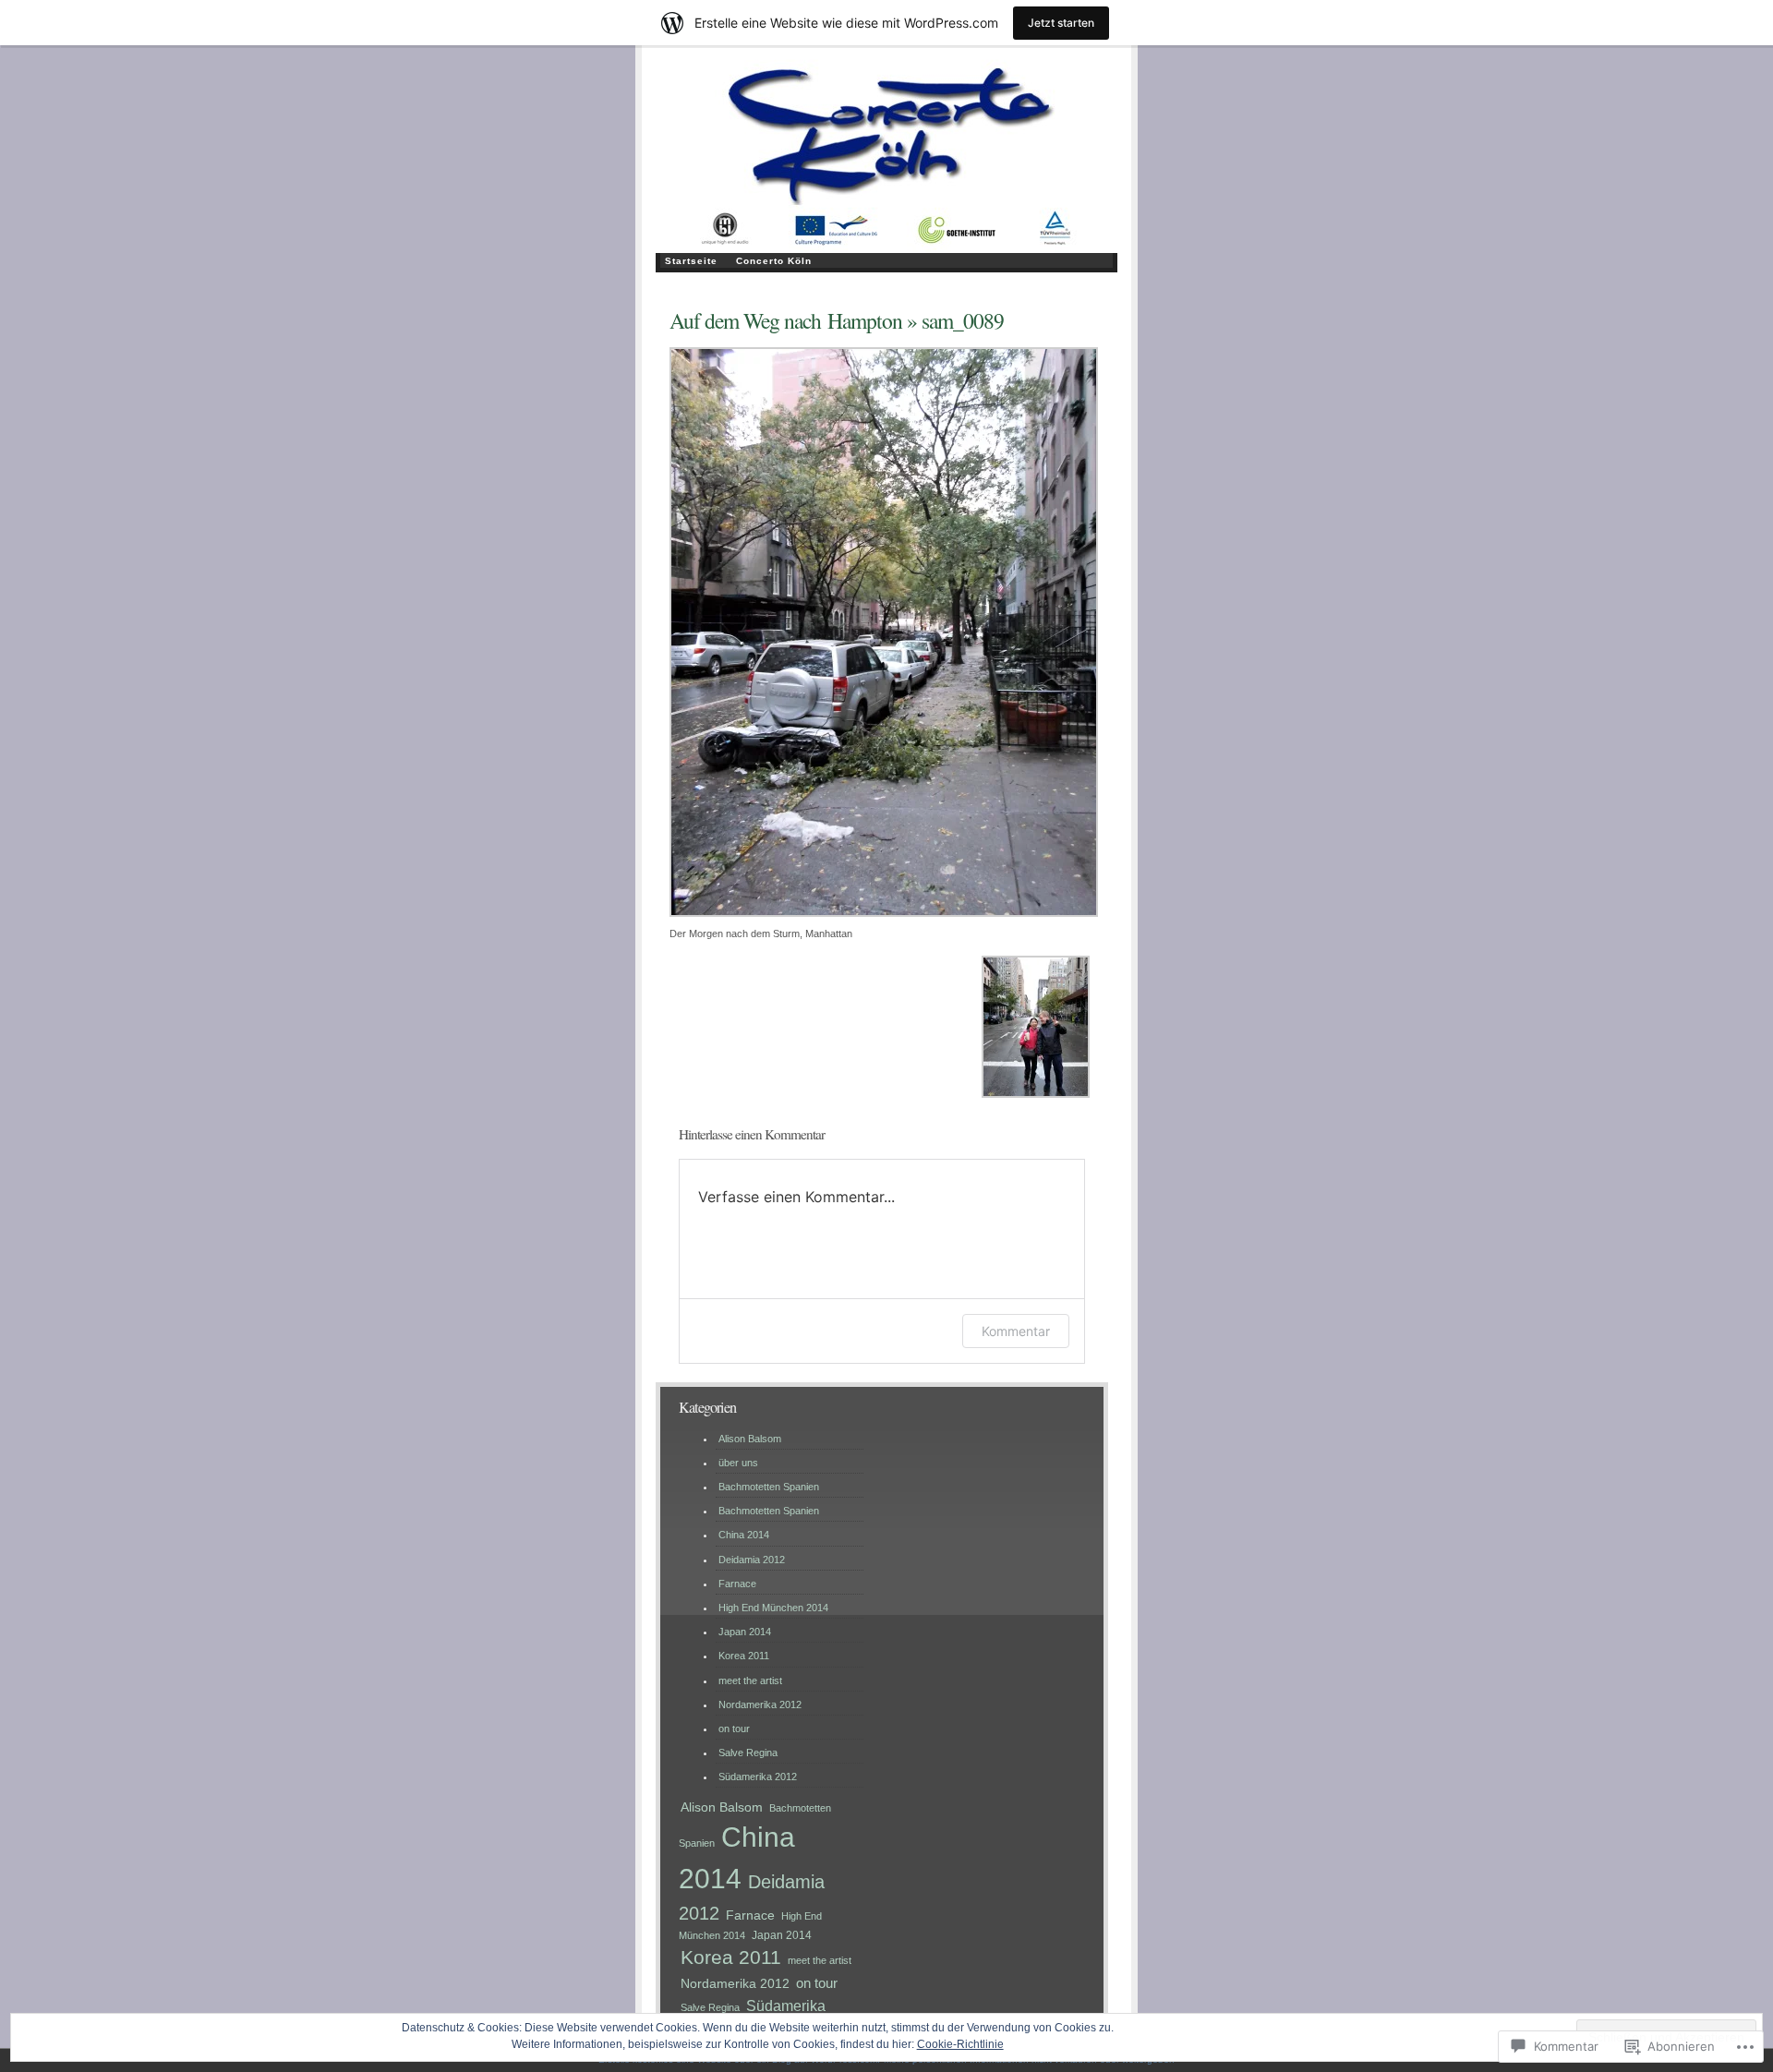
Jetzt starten (1061, 23)
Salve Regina (748, 1753)
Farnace (737, 1584)
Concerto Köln (774, 261)
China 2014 (744, 1535)
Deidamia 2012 (752, 1560)
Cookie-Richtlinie (960, 2044)
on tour (734, 1729)
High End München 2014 (773, 1608)
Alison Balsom (750, 1439)
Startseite (691, 261)
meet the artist (750, 1680)
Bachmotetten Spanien (769, 1487)
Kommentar (1016, 1331)
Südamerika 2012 (758, 1777)
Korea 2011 (744, 1656)
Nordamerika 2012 (760, 1705)
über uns (738, 1463)
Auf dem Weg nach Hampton (786, 320)
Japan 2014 (745, 1632)
